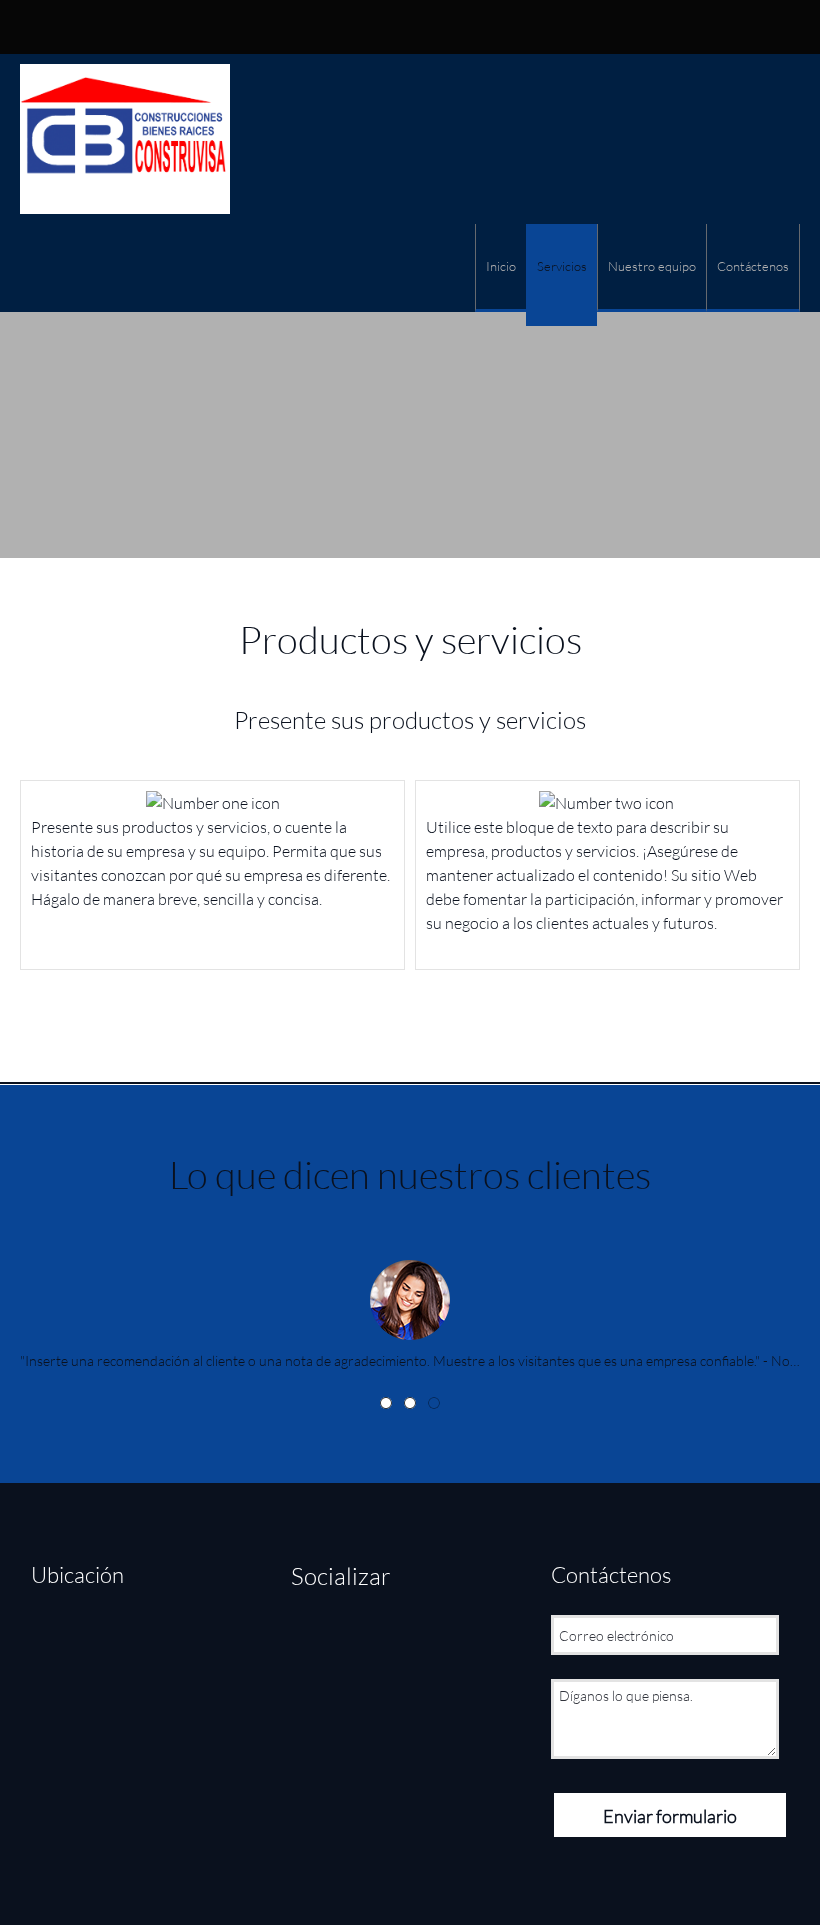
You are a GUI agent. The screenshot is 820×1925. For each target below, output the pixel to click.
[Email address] (91, 1640)
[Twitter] (351, 1643)
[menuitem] (500, 268)
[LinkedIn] (391, 1643)
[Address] (418, 27)
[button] (410, 1295)
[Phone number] (388, 27)
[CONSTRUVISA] (125, 139)
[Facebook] (311, 1643)
